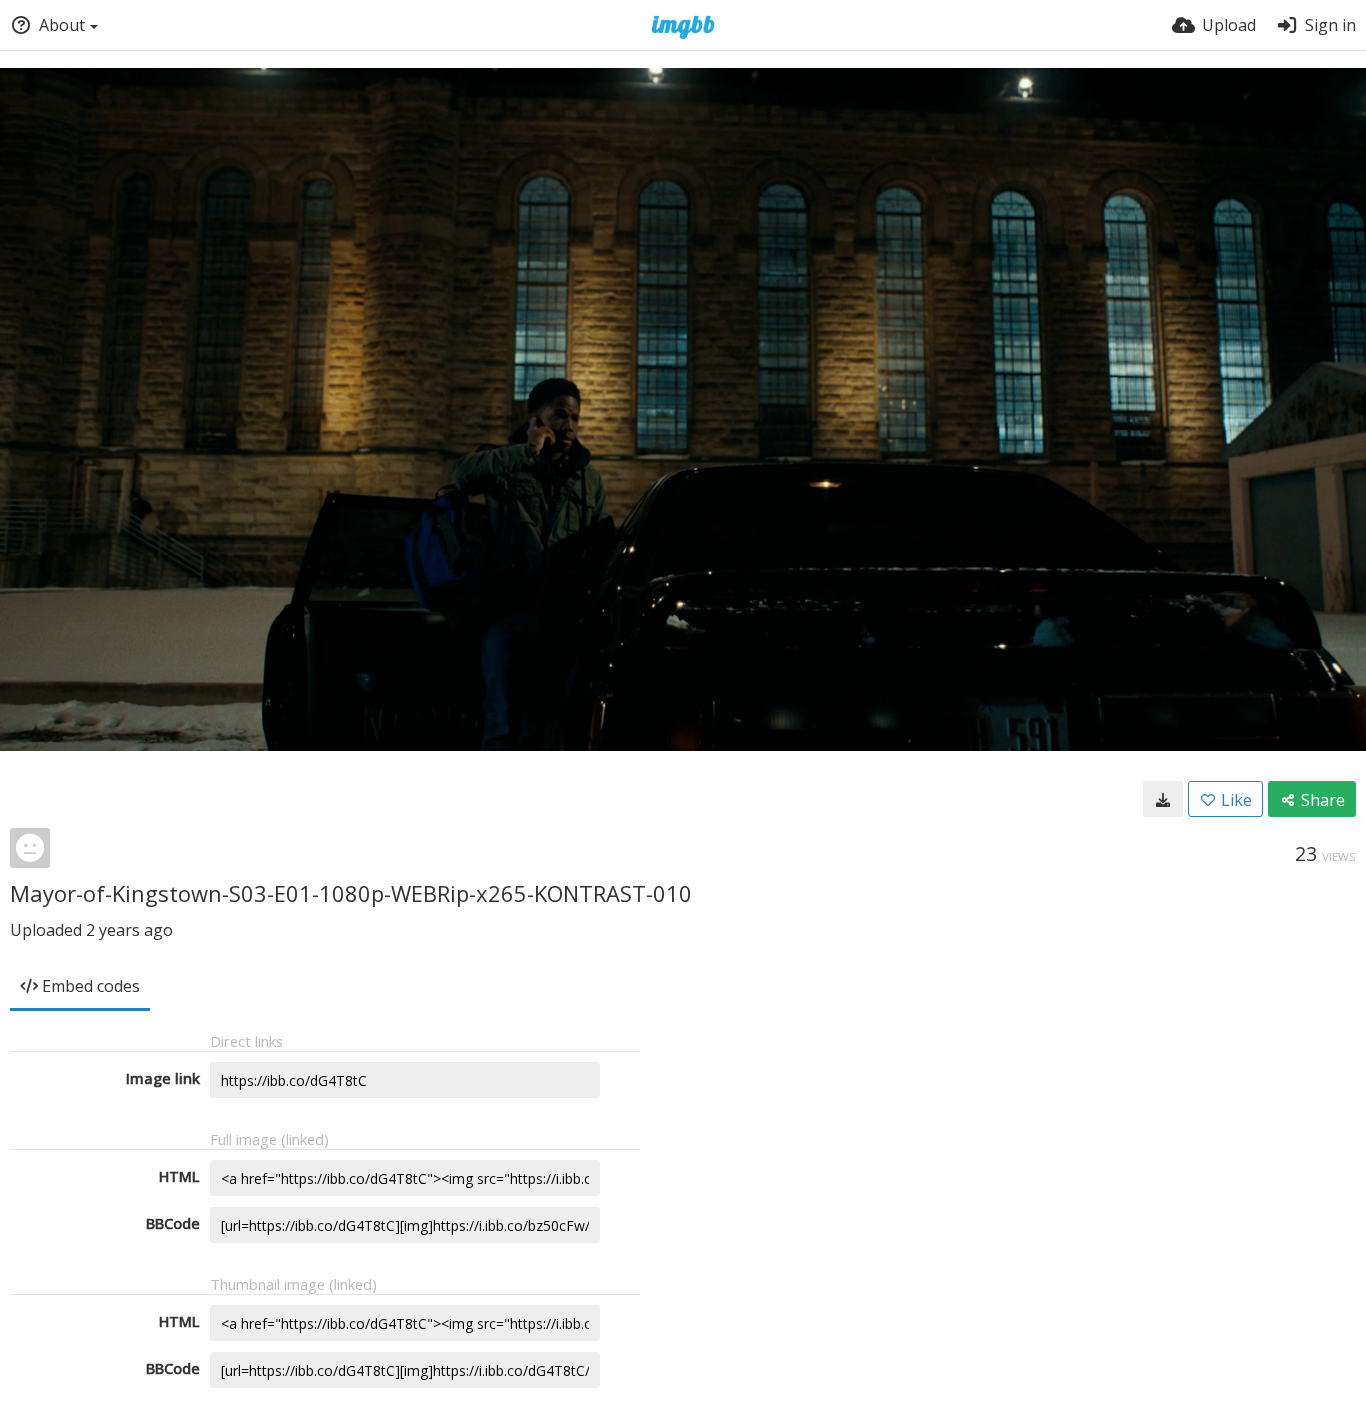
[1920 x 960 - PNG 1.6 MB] (1163, 799)
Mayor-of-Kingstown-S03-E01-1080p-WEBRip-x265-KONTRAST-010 (351, 893)
